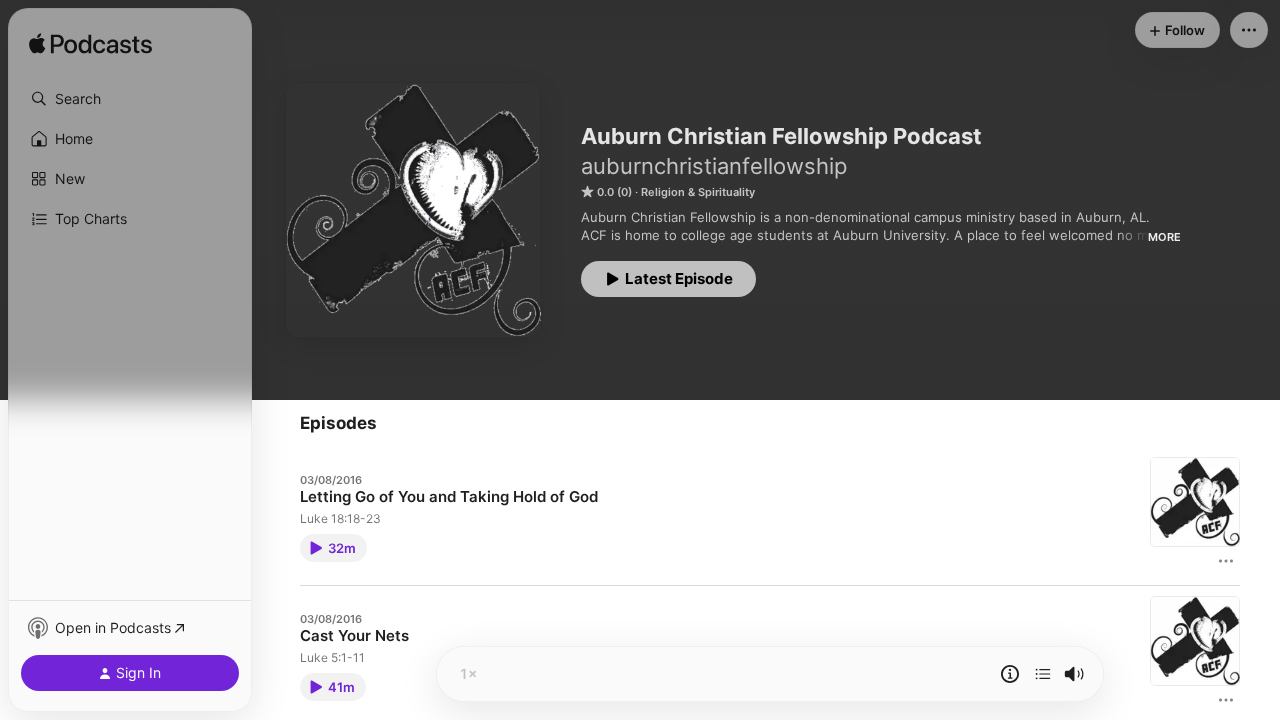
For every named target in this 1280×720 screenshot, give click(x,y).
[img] (90, 45)
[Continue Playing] (1043, 674)
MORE (1164, 237)
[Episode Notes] (1010, 674)
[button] (130, 99)
